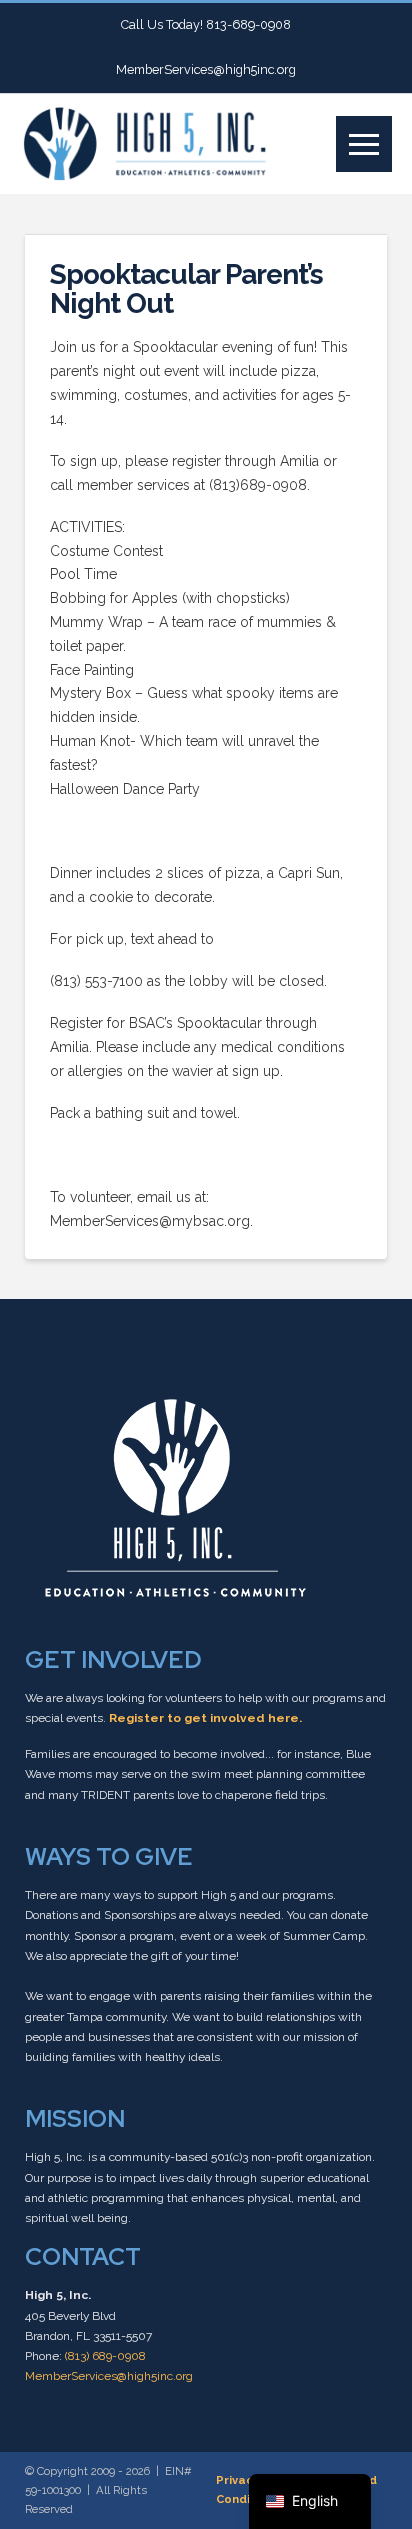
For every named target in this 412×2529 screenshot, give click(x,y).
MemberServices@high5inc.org (109, 2376)
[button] (364, 144)
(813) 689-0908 (105, 2356)
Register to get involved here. (205, 1718)
